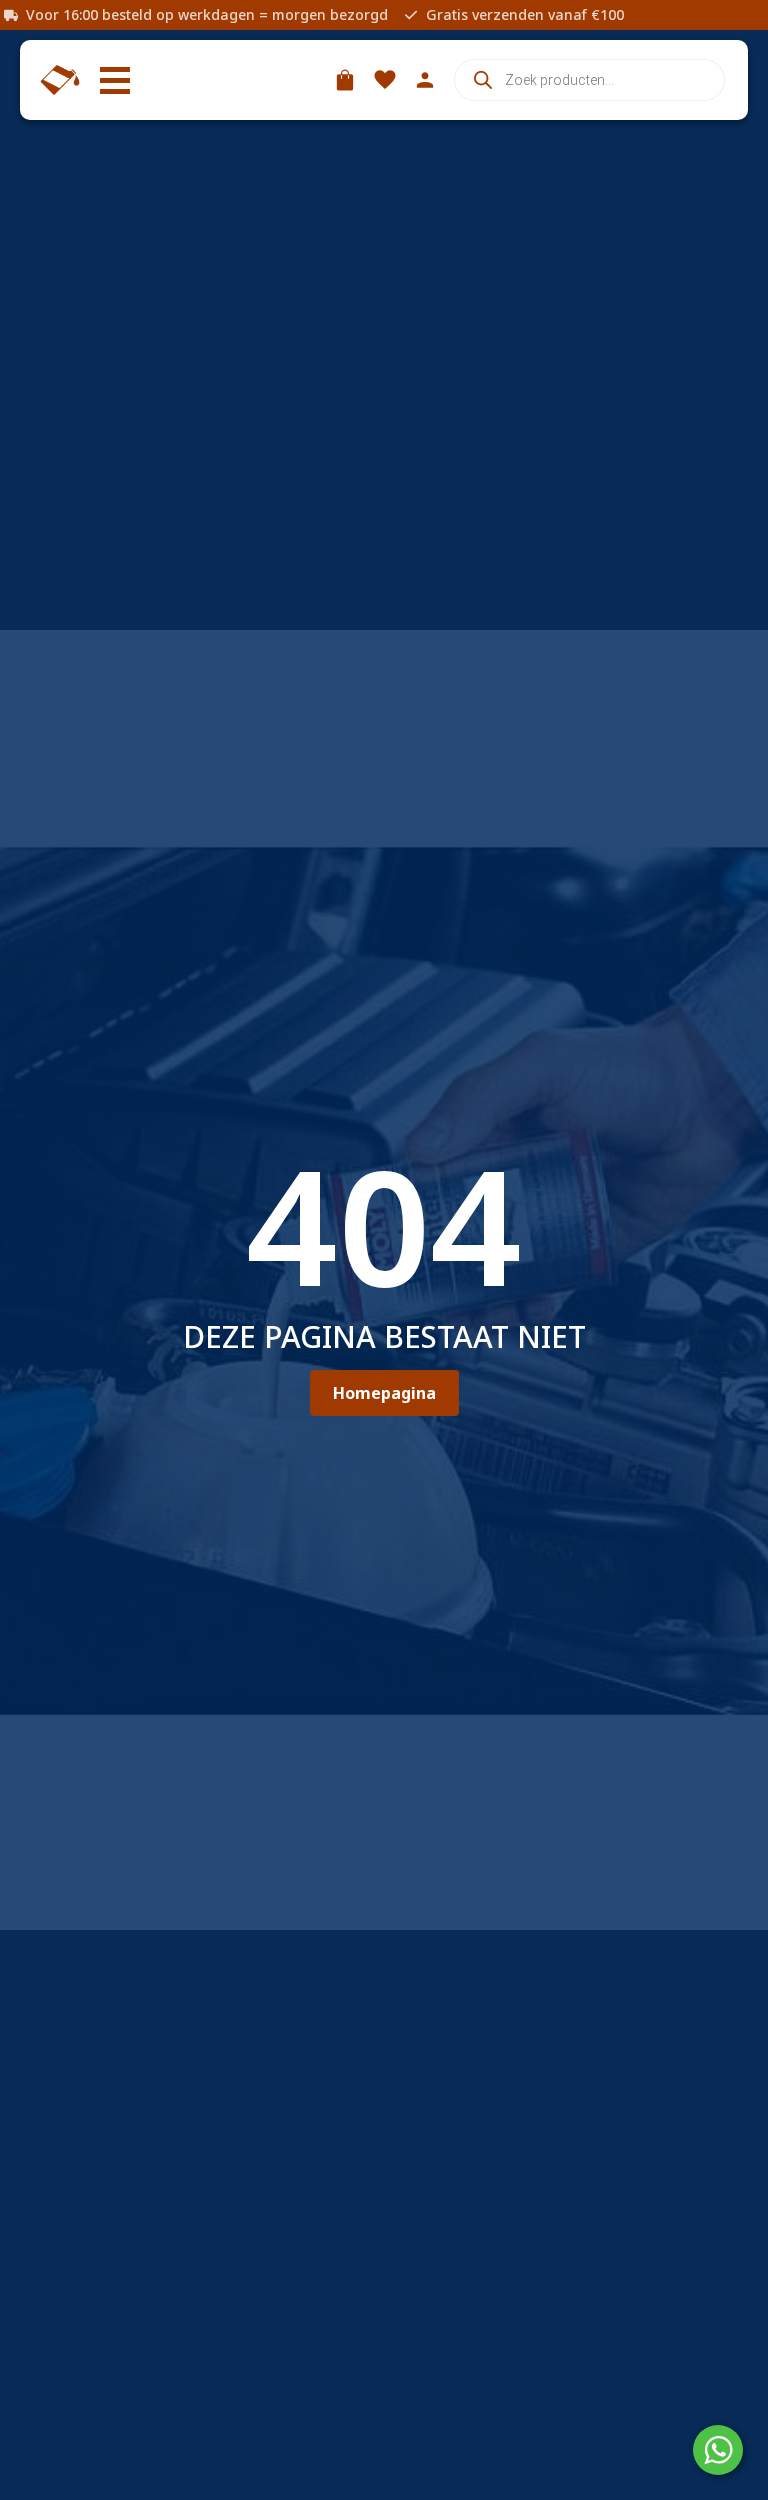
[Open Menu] (115, 80)
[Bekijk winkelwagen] (345, 80)
